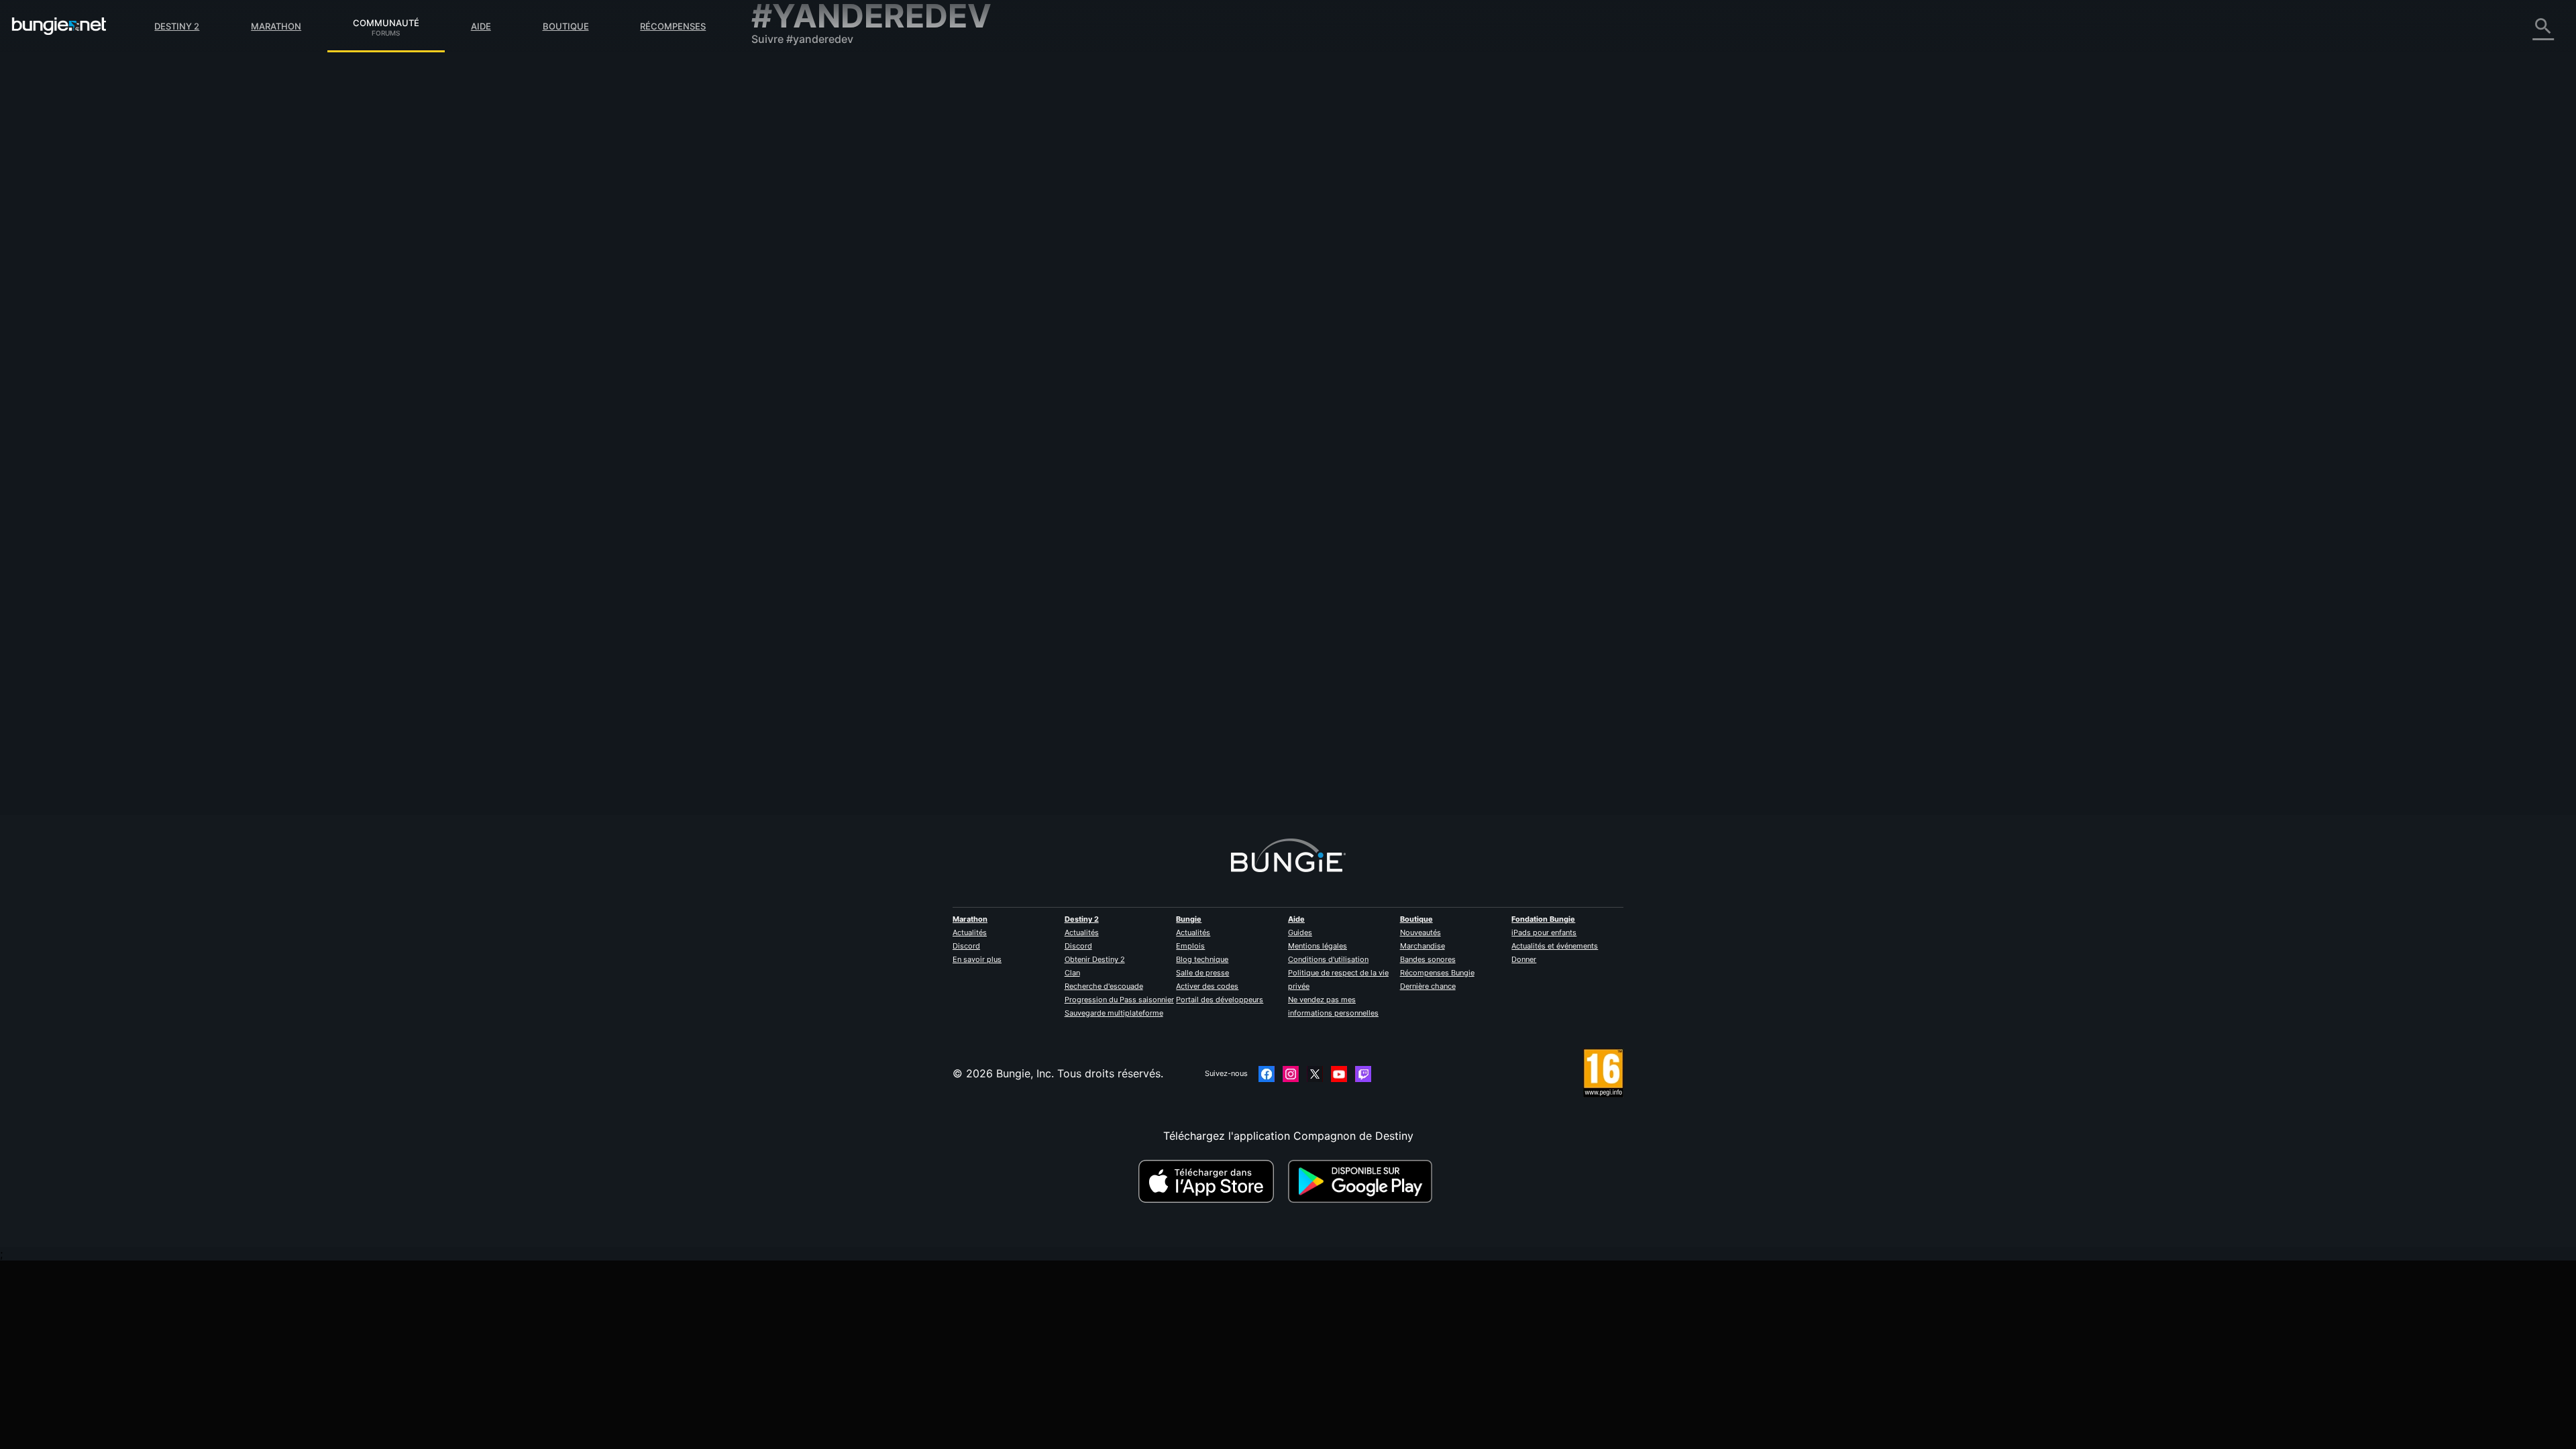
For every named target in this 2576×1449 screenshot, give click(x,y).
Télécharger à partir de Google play (1363, 1181)
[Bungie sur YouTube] (1339, 1074)
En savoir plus (977, 959)
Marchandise (1423, 946)
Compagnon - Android (818, 262)
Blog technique (1202, 959)
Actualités (970, 932)
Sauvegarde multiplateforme (1114, 1013)
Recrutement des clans (818, 329)
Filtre (1119, 177)
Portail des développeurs (1220, 1000)
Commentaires (798, 101)
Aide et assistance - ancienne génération (864, 302)
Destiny (59, 26)
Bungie (1189, 919)
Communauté (386, 21)
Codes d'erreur (799, 168)
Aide (481, 26)
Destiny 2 (177, 26)
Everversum (791, 195)
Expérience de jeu (806, 141)
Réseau (779, 181)
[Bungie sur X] (1315, 1074)
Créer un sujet (1065, 176)
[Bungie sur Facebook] (1267, 1074)
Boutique (566, 26)
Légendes (785, 127)
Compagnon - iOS (806, 248)
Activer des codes (1207, 986)
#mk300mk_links (1222, 250)
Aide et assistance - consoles (835, 288)
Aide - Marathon (802, 369)
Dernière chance (1428, 986)
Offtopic (1139, 250)
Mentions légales (1318, 946)
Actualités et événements (1555, 946)
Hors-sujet (787, 356)
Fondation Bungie (1543, 919)
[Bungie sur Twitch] (1363, 1074)
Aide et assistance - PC (820, 275)
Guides (1300, 932)
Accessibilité (793, 221)
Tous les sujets (798, 74)
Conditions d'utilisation (1328, 959)
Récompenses (673, 26)
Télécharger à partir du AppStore (1208, 1181)
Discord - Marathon (810, 382)
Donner (1524, 959)
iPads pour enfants (1544, 932)
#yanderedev (1279, 250)
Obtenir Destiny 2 (1095, 959)
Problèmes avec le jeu (816, 208)
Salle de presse (1202, 973)
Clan (1072, 973)
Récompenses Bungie (1437, 973)
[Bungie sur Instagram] (1291, 1074)
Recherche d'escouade (1104, 986)
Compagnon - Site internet (828, 235)
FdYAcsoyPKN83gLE (1077, 262)
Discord (966, 946)
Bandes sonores (1428, 959)
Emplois (1190, 946)
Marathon (276, 26)
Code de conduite (799, 399)
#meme (1174, 250)
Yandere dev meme (1074, 249)
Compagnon (792, 315)
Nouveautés (1420, 932)
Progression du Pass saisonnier (1119, 1000)
